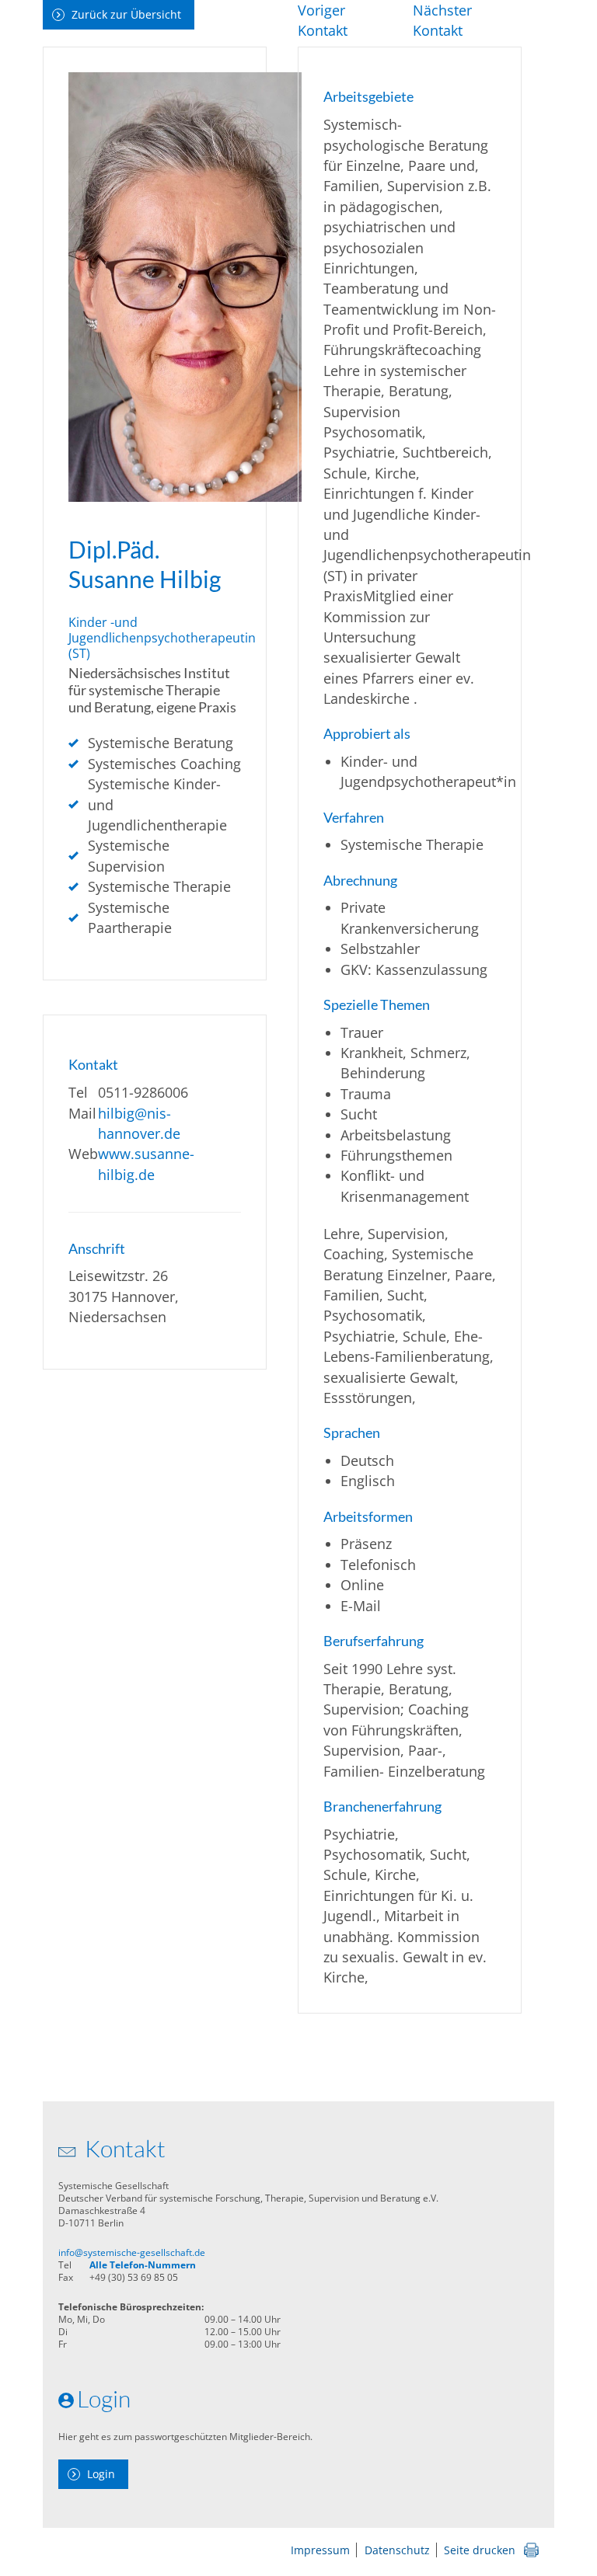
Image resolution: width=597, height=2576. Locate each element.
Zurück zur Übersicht (126, 14)
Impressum (320, 2550)
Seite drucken (480, 2550)
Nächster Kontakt (442, 20)
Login (101, 2474)
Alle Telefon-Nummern (143, 2265)
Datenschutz (397, 2550)
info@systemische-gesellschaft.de (132, 2252)
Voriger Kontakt (323, 20)
